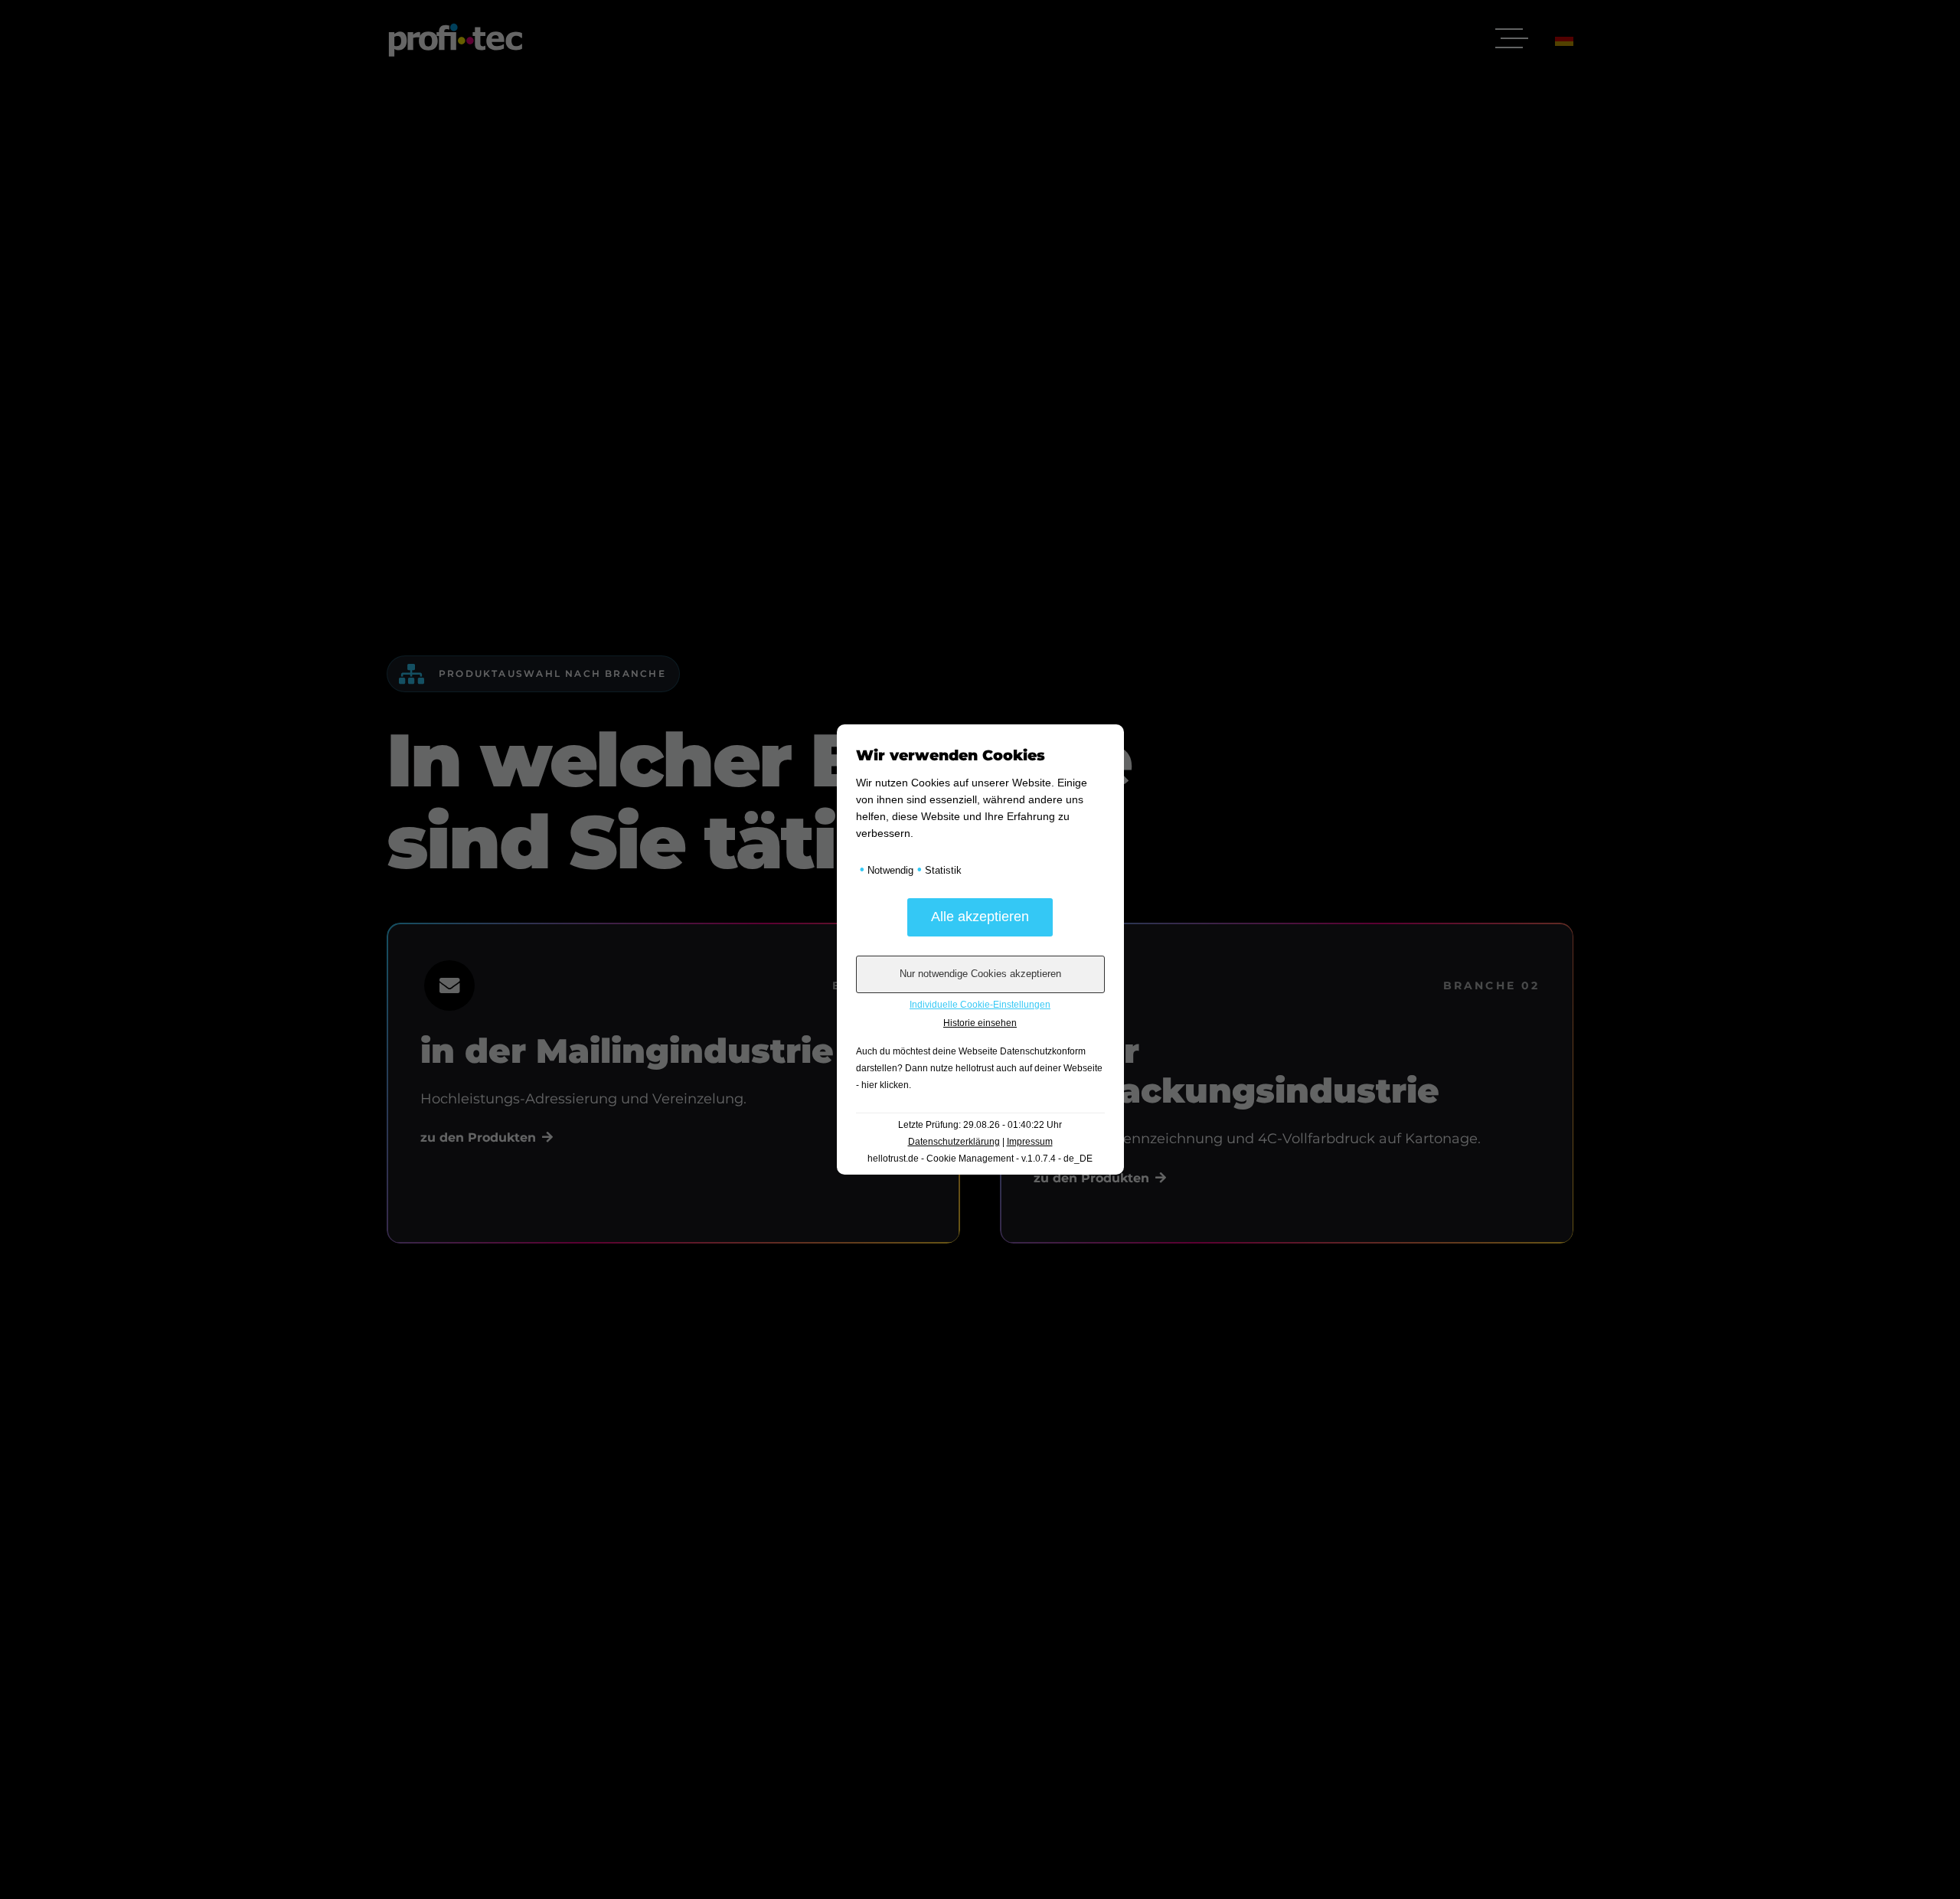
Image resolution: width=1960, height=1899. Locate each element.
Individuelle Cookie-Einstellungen (980, 1005)
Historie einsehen (980, 1023)
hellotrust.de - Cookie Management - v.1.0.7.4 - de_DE (980, 1159)
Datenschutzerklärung (954, 1142)
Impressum (1030, 1142)
